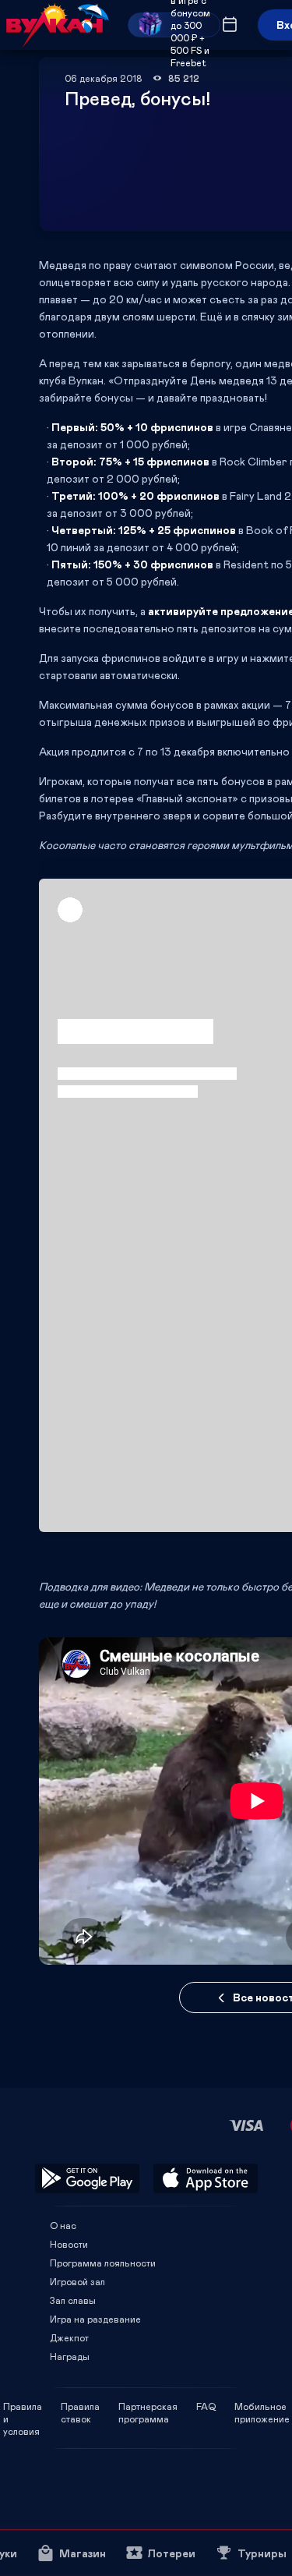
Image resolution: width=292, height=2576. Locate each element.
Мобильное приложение (262, 2406)
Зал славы (73, 2300)
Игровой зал (77, 2281)
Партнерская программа (148, 2406)
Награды (70, 2356)
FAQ (206, 2406)
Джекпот (69, 2337)
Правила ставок (80, 2406)
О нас (63, 2225)
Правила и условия (23, 2406)
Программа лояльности (103, 2263)
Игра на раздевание (95, 2319)
